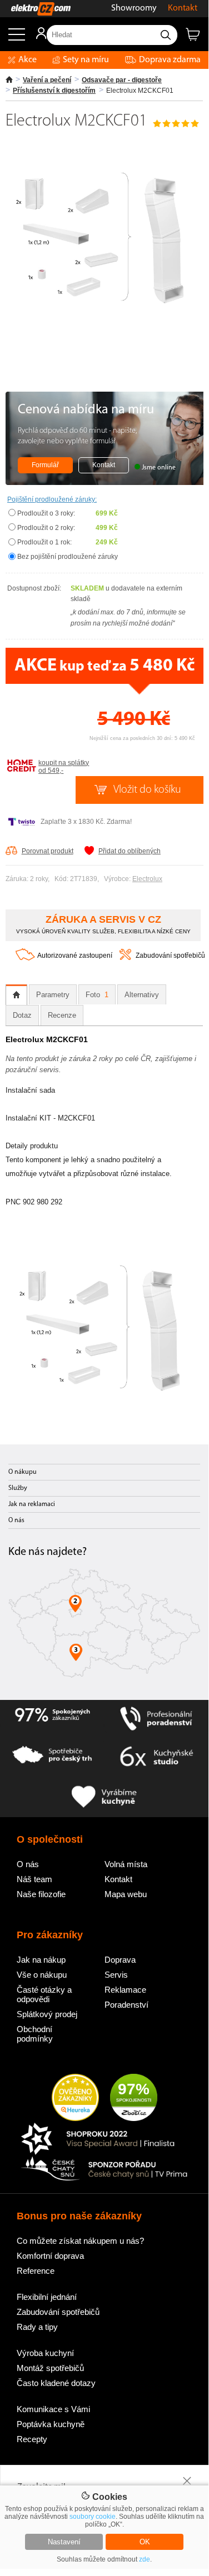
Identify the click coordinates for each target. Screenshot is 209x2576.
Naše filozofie (41, 1894)
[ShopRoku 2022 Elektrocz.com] (104, 2140)
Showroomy (134, 8)
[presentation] (16, 995)
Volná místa (126, 1864)
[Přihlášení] (36, 37)
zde (145, 2559)
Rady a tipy (37, 2327)
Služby (18, 1488)
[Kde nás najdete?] (104, 1627)
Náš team (34, 1879)
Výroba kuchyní (45, 2353)
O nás (16, 1520)
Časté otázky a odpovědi (44, 1994)
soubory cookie (93, 2517)
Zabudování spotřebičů (170, 956)
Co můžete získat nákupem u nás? (80, 2241)
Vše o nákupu (42, 1975)
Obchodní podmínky (35, 2034)
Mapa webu (126, 1894)
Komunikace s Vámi (53, 2409)
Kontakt (183, 8)
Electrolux (147, 879)
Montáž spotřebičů (50, 2368)
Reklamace (125, 1990)
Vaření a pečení (47, 80)
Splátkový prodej (47, 2014)
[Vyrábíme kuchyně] (104, 1797)
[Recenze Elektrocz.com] (75, 2098)
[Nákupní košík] (197, 39)
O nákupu (23, 1472)
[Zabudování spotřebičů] (125, 958)
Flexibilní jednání (47, 2297)
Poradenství (126, 2005)
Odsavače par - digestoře (122, 80)
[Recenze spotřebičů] (52, 1719)
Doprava (120, 1960)
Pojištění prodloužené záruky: (52, 499)
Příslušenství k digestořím (54, 91)
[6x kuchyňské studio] (157, 1758)
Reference (36, 2271)
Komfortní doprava (50, 2256)
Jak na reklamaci (32, 1504)
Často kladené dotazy (56, 2383)
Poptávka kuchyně (51, 2424)
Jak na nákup (41, 1960)
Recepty (32, 2439)
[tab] (16, 995)
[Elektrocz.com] (35, 9)
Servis (116, 1975)
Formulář (45, 465)
